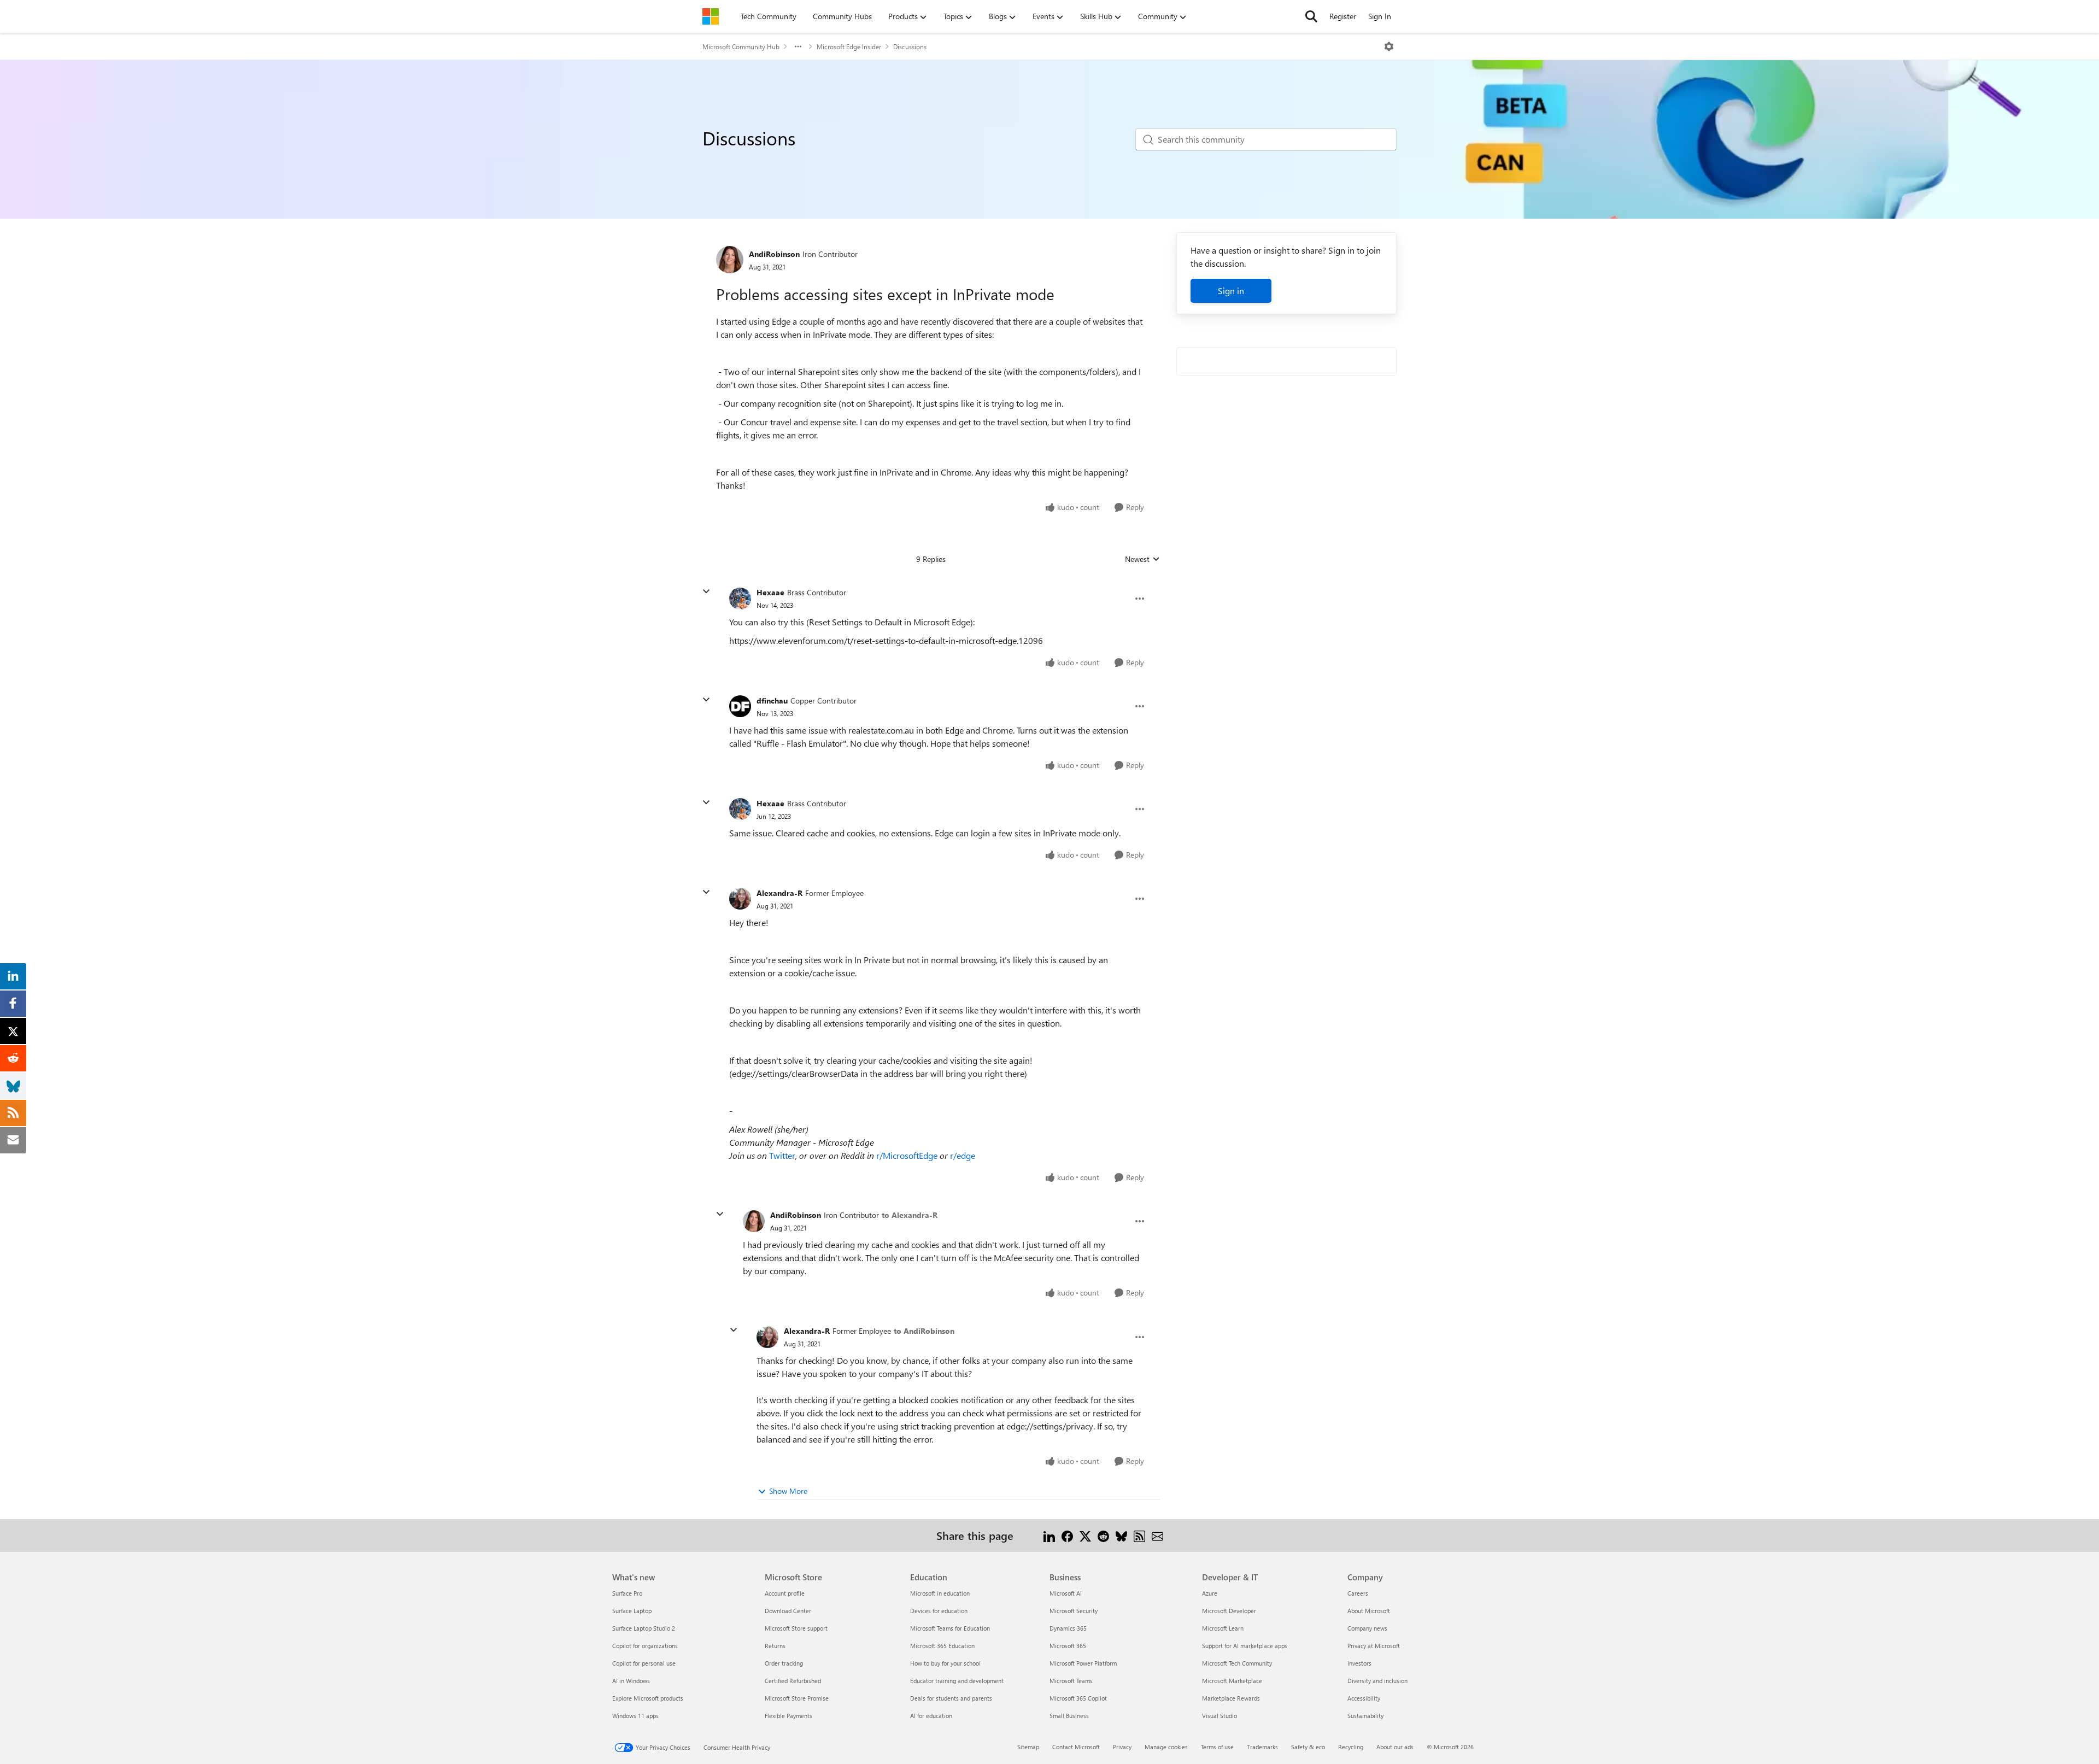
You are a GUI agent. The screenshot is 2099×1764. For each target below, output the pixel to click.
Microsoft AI (1066, 1593)
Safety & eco (1308, 1747)
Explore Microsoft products (648, 1698)
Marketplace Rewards (1231, 1698)
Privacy (1122, 1747)
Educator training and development (957, 1681)
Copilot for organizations (645, 1646)
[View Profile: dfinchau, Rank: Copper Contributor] (740, 706)
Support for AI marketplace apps (1245, 1646)
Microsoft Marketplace (1232, 1681)
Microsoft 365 (1068, 1646)
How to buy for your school (945, 1663)
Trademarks (1262, 1747)
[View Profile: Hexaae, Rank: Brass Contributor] (740, 599)
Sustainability (1365, 1716)
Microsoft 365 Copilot (1078, 1698)
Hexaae (770, 592)
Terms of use (1217, 1747)
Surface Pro (627, 1593)
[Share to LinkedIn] (1049, 1535)
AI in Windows (631, 1681)
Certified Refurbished (793, 1681)
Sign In (1380, 16)
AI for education (931, 1716)
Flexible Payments (788, 1716)
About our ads (1395, 1747)
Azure (1210, 1593)
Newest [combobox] (1142, 559)
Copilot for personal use (644, 1663)
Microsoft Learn (1223, 1628)
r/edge (963, 1155)
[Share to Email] (1157, 1535)
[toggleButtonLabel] (1389, 46)
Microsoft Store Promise (797, 1698)
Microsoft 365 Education (942, 1646)
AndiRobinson (774, 254)
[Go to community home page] (711, 16)
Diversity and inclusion (1377, 1681)
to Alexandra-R (910, 1215)
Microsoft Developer (1229, 1611)
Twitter (782, 1155)
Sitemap (1028, 1747)
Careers (1358, 1593)
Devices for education (939, 1611)
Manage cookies (1166, 1747)
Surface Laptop (632, 1611)
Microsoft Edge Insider (849, 46)
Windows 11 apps (635, 1716)
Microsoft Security (1074, 1611)
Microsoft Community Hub (741, 46)
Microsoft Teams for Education (950, 1628)
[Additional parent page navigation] (798, 46)
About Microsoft (1369, 1611)
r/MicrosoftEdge (907, 1155)
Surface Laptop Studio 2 (644, 1628)
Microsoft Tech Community (1237, 1663)
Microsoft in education (940, 1593)
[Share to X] (1085, 1535)
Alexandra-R (779, 893)
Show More (788, 1491)
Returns (775, 1646)
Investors (1359, 1663)
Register (1343, 16)
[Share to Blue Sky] (1121, 1535)
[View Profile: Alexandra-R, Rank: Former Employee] (740, 899)
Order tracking (784, 1663)
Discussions (910, 46)
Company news (1367, 1628)
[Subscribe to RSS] (1139, 1535)
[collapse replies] (706, 591)
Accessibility (1364, 1698)
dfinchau (772, 701)
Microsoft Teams (1071, 1681)
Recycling (1351, 1747)
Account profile (785, 1593)
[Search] (1311, 16)
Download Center (788, 1611)
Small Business (1069, 1716)
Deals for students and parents (951, 1698)
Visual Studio (1219, 1716)
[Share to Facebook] (1067, 1535)
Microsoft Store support (796, 1628)
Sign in (1231, 291)
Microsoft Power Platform (1083, 1663)
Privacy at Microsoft (1374, 1646)
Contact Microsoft (1076, 1747)
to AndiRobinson (924, 1331)
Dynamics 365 (1068, 1628)
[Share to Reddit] (1103, 1535)
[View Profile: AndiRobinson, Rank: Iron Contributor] (730, 260)
